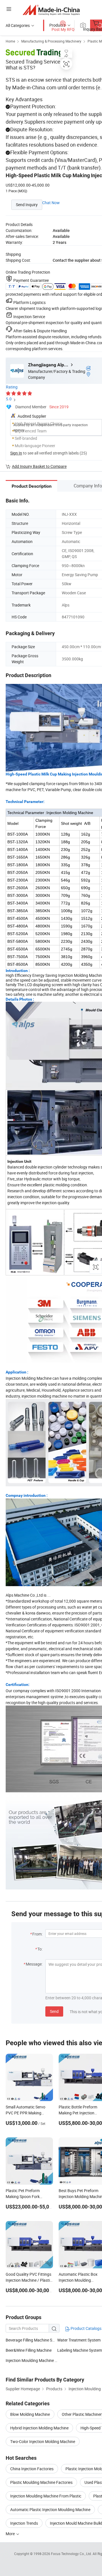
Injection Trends (24, 2523)
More (11, 2534)
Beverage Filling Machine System (34, 2340)
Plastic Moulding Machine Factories (41, 2482)
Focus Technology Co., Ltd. (72, 2554)
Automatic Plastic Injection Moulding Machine (50, 2510)
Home (10, 41)
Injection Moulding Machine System (31, 2360)
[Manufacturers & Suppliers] (51, 10)
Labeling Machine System (80, 2350)
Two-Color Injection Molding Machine (43, 2441)
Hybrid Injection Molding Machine (39, 2428)
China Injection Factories (32, 2469)
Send (54, 2011)
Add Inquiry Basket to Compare (39, 466)
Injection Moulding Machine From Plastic (46, 2496)
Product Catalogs (86, 2328)
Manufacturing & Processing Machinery (51, 41)
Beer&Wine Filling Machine (29, 2350)
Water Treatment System (79, 2340)
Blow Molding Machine (30, 2414)
